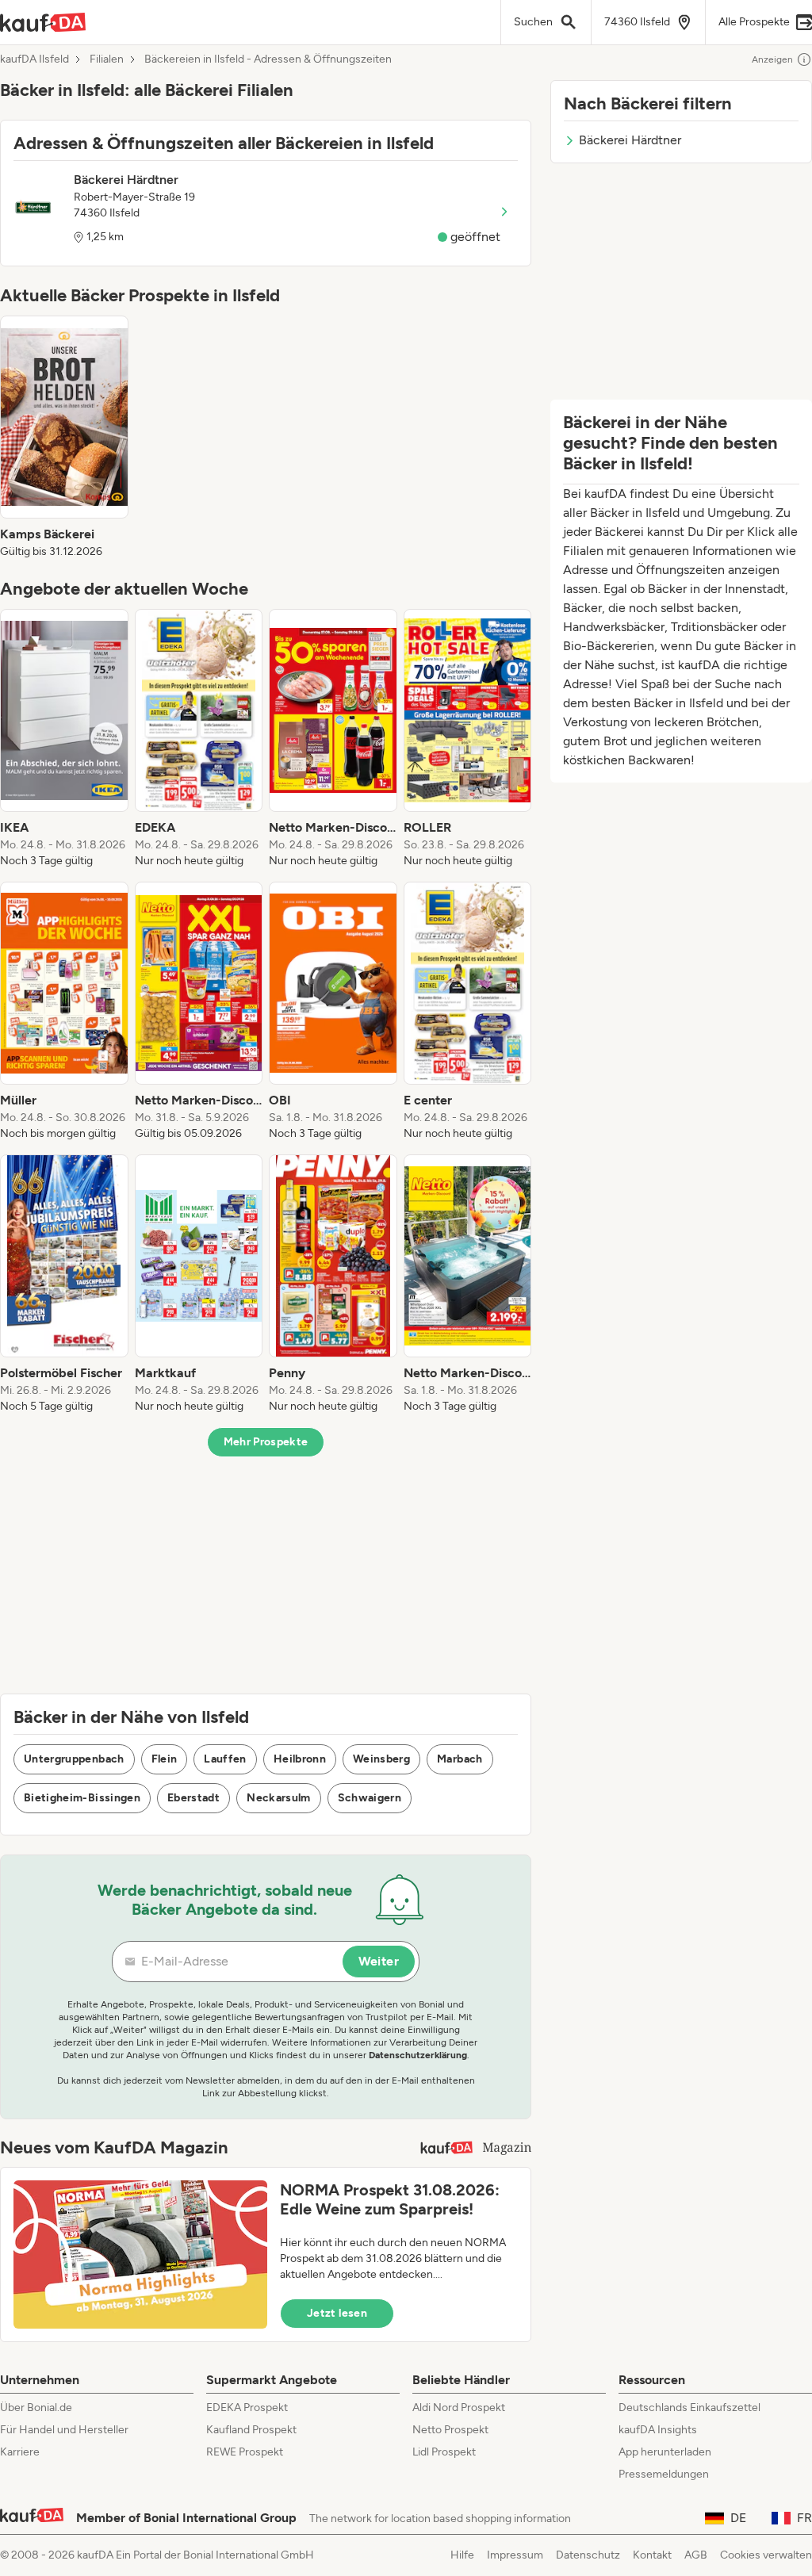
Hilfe (462, 2555)
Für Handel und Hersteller (64, 2430)
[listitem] (64, 438)
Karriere (20, 2452)
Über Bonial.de (36, 2408)
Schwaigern (370, 1798)
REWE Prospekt (245, 2452)
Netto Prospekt (450, 2430)
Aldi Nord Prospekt (459, 2408)
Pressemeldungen (664, 2474)
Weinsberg (381, 1759)
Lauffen (225, 1759)
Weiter (379, 1961)
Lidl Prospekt (444, 2452)
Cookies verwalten (766, 2555)
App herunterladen (665, 2452)
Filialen (107, 59)
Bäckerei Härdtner (630, 140)
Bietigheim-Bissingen (82, 1798)
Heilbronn (300, 1759)
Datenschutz (588, 2555)
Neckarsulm (279, 1798)
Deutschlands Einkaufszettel (689, 2408)
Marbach (460, 1759)
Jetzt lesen (337, 2313)
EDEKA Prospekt (247, 2408)
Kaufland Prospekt (251, 2430)
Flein (165, 1759)
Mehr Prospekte (266, 1442)
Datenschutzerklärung (418, 2055)
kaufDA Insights (658, 2430)
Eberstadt (193, 1798)
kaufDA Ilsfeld (34, 59)
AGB (696, 2555)
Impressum (515, 2555)
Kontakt (652, 2555)
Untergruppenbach (74, 1759)
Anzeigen (772, 59)
